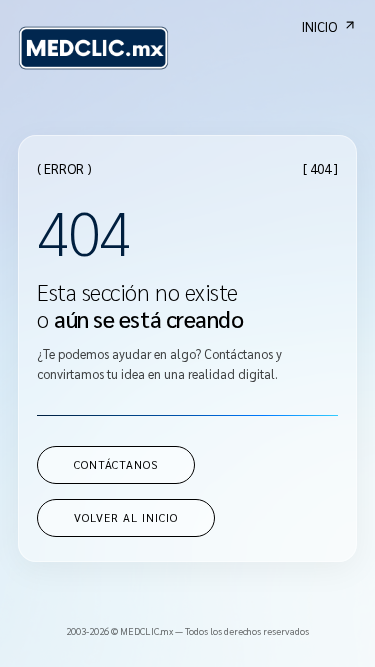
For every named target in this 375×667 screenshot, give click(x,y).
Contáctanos (116, 464)
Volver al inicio (126, 517)
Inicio (319, 26)
